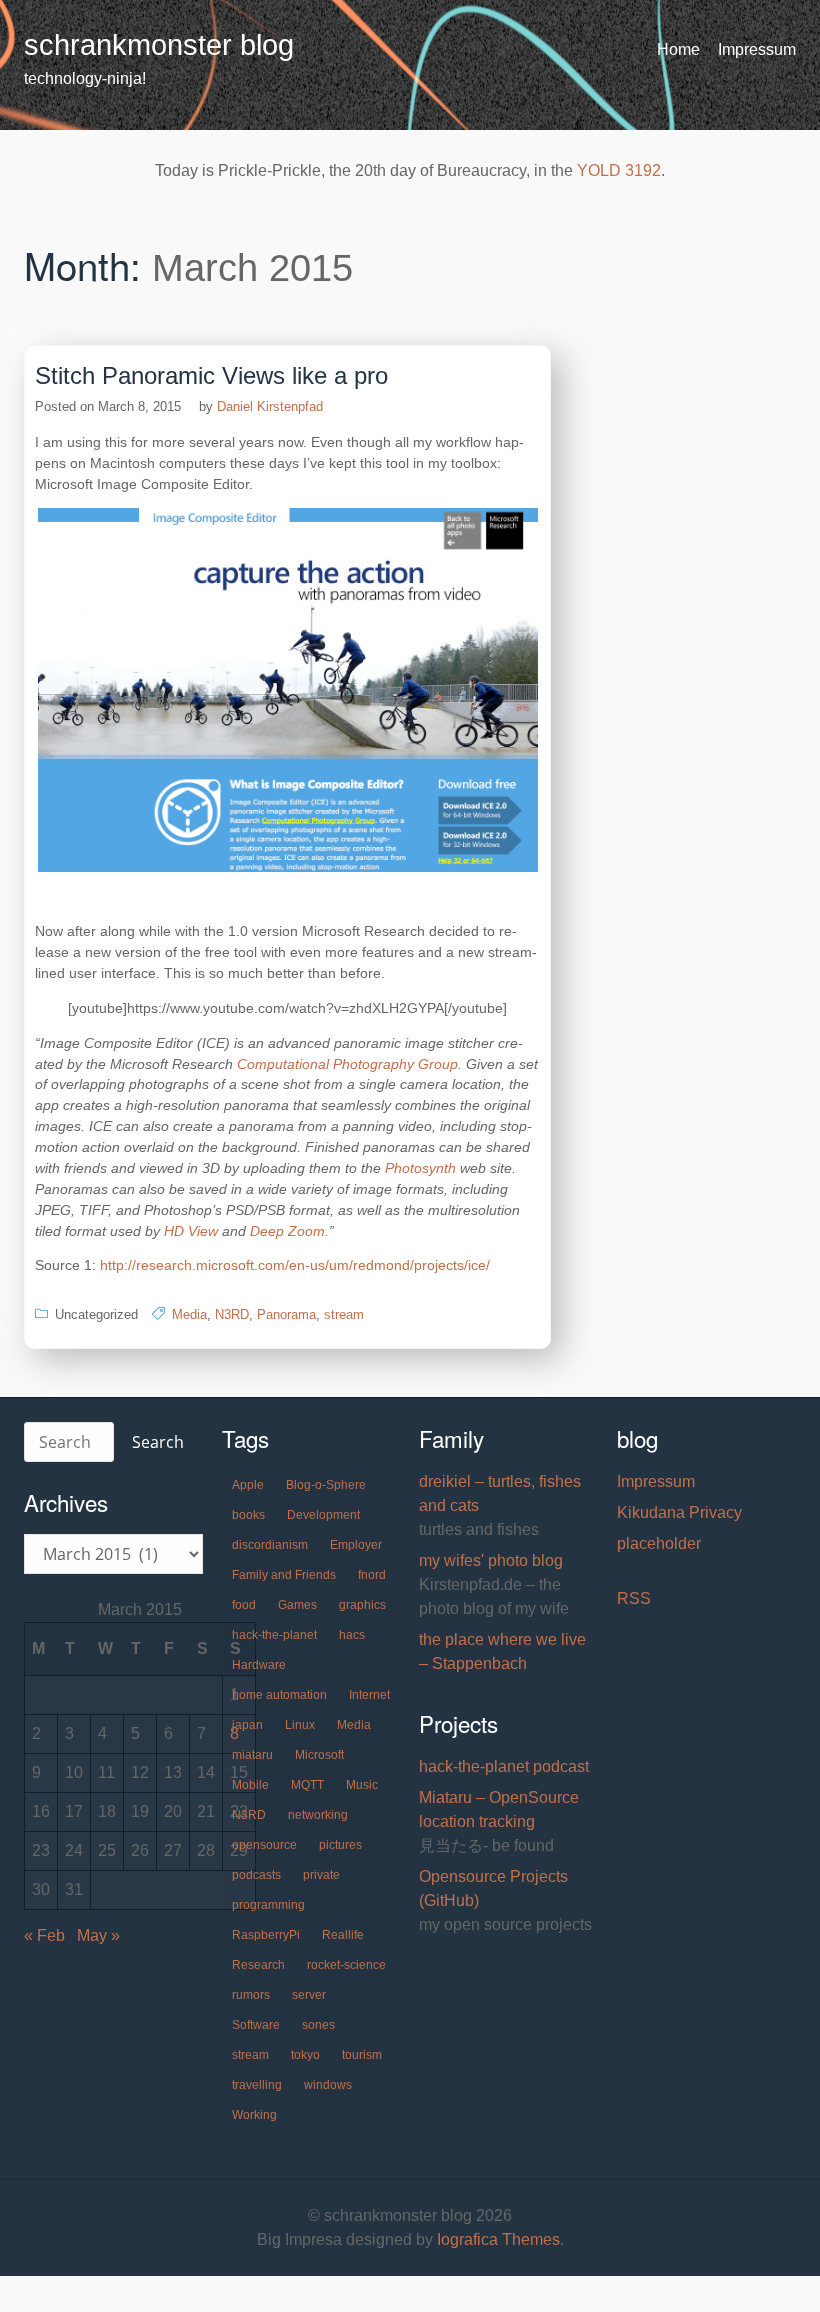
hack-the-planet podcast (504, 1766)
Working (254, 2115)
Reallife (343, 1935)
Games (297, 1605)
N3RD (232, 1314)
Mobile (250, 1785)
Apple (248, 1485)
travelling (257, 2085)
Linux (300, 1725)
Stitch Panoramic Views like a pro (211, 375)
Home (678, 49)
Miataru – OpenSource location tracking (499, 1809)
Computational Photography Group (347, 1064)
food (244, 1605)
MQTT (307, 1785)
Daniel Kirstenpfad (270, 406)
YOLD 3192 (619, 170)
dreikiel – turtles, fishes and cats (500, 1493)
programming (268, 1905)
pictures (340, 1845)
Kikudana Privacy (679, 1512)
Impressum (757, 49)
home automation (279, 1695)
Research (258, 1965)
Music (362, 1785)
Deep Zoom (287, 1231)
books (248, 1515)
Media (189, 1314)
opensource (264, 1845)
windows (328, 2085)
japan (247, 1725)
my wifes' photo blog (491, 1560)
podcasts (256, 1875)
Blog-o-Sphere (326, 1485)
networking (318, 1815)
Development (323, 1515)
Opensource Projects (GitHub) (493, 1888)
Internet (369, 1695)
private (321, 1875)
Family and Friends (284, 1575)
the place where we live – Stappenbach (502, 1651)
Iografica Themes (498, 2239)
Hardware (259, 1665)
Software (256, 2025)
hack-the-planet (274, 1635)
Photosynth (420, 1168)
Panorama (286, 1314)
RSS (634, 1598)
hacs (352, 1635)
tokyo (305, 2055)
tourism (362, 2055)
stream (344, 1314)
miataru (252, 1755)
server (309, 1995)
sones (318, 2025)
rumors (251, 1995)
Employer (356, 1545)
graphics (362, 1605)
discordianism (270, 1545)
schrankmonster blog (159, 45)
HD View (191, 1231)
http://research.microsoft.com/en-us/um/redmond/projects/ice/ (295, 1265)
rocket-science (346, 1965)
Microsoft (319, 1755)
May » (98, 1935)
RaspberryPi (266, 1935)
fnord (372, 1575)
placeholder (659, 1543)
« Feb (44, 1935)
